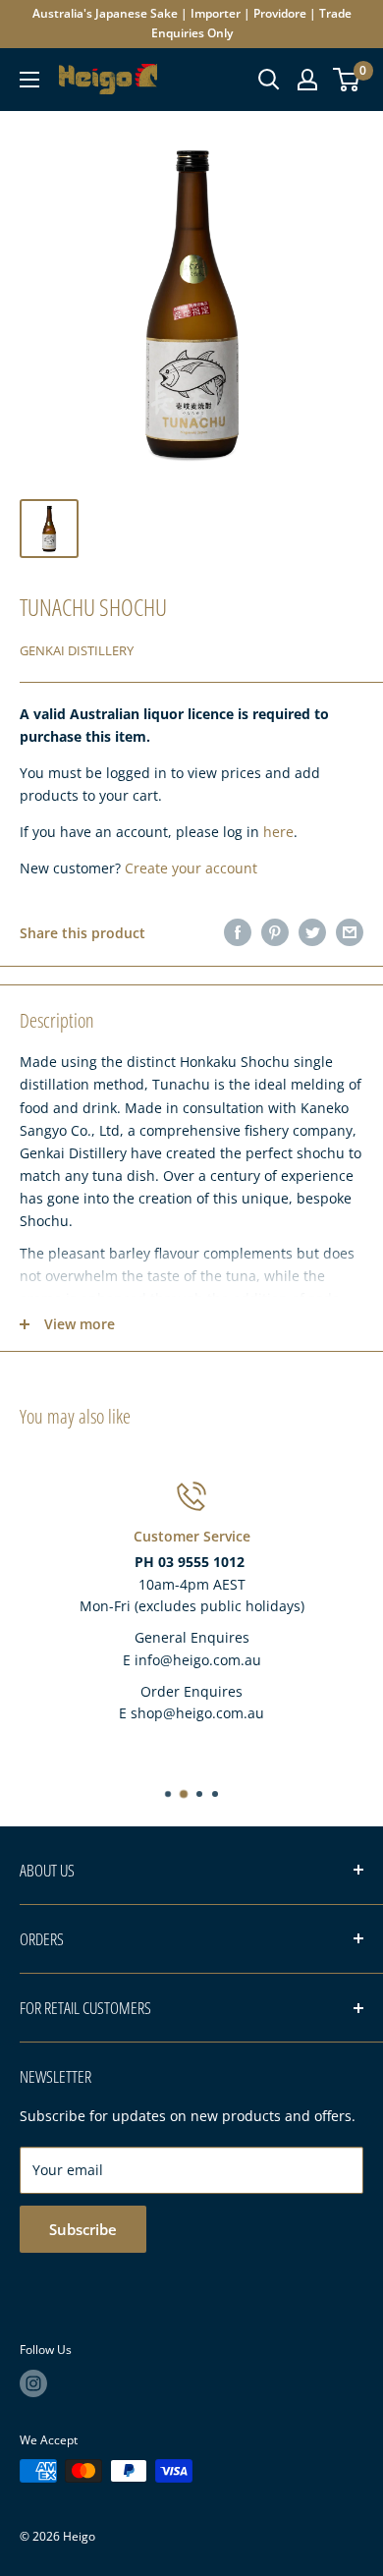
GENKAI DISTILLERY (77, 650)
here (278, 832)
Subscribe (83, 2229)
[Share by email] (350, 932)
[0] (347, 80)
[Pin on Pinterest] (275, 932)
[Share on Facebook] (238, 932)
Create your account (191, 868)
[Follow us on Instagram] (33, 2383)
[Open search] (269, 80)
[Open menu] (29, 80)
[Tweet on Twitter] (312, 932)
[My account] (307, 80)
